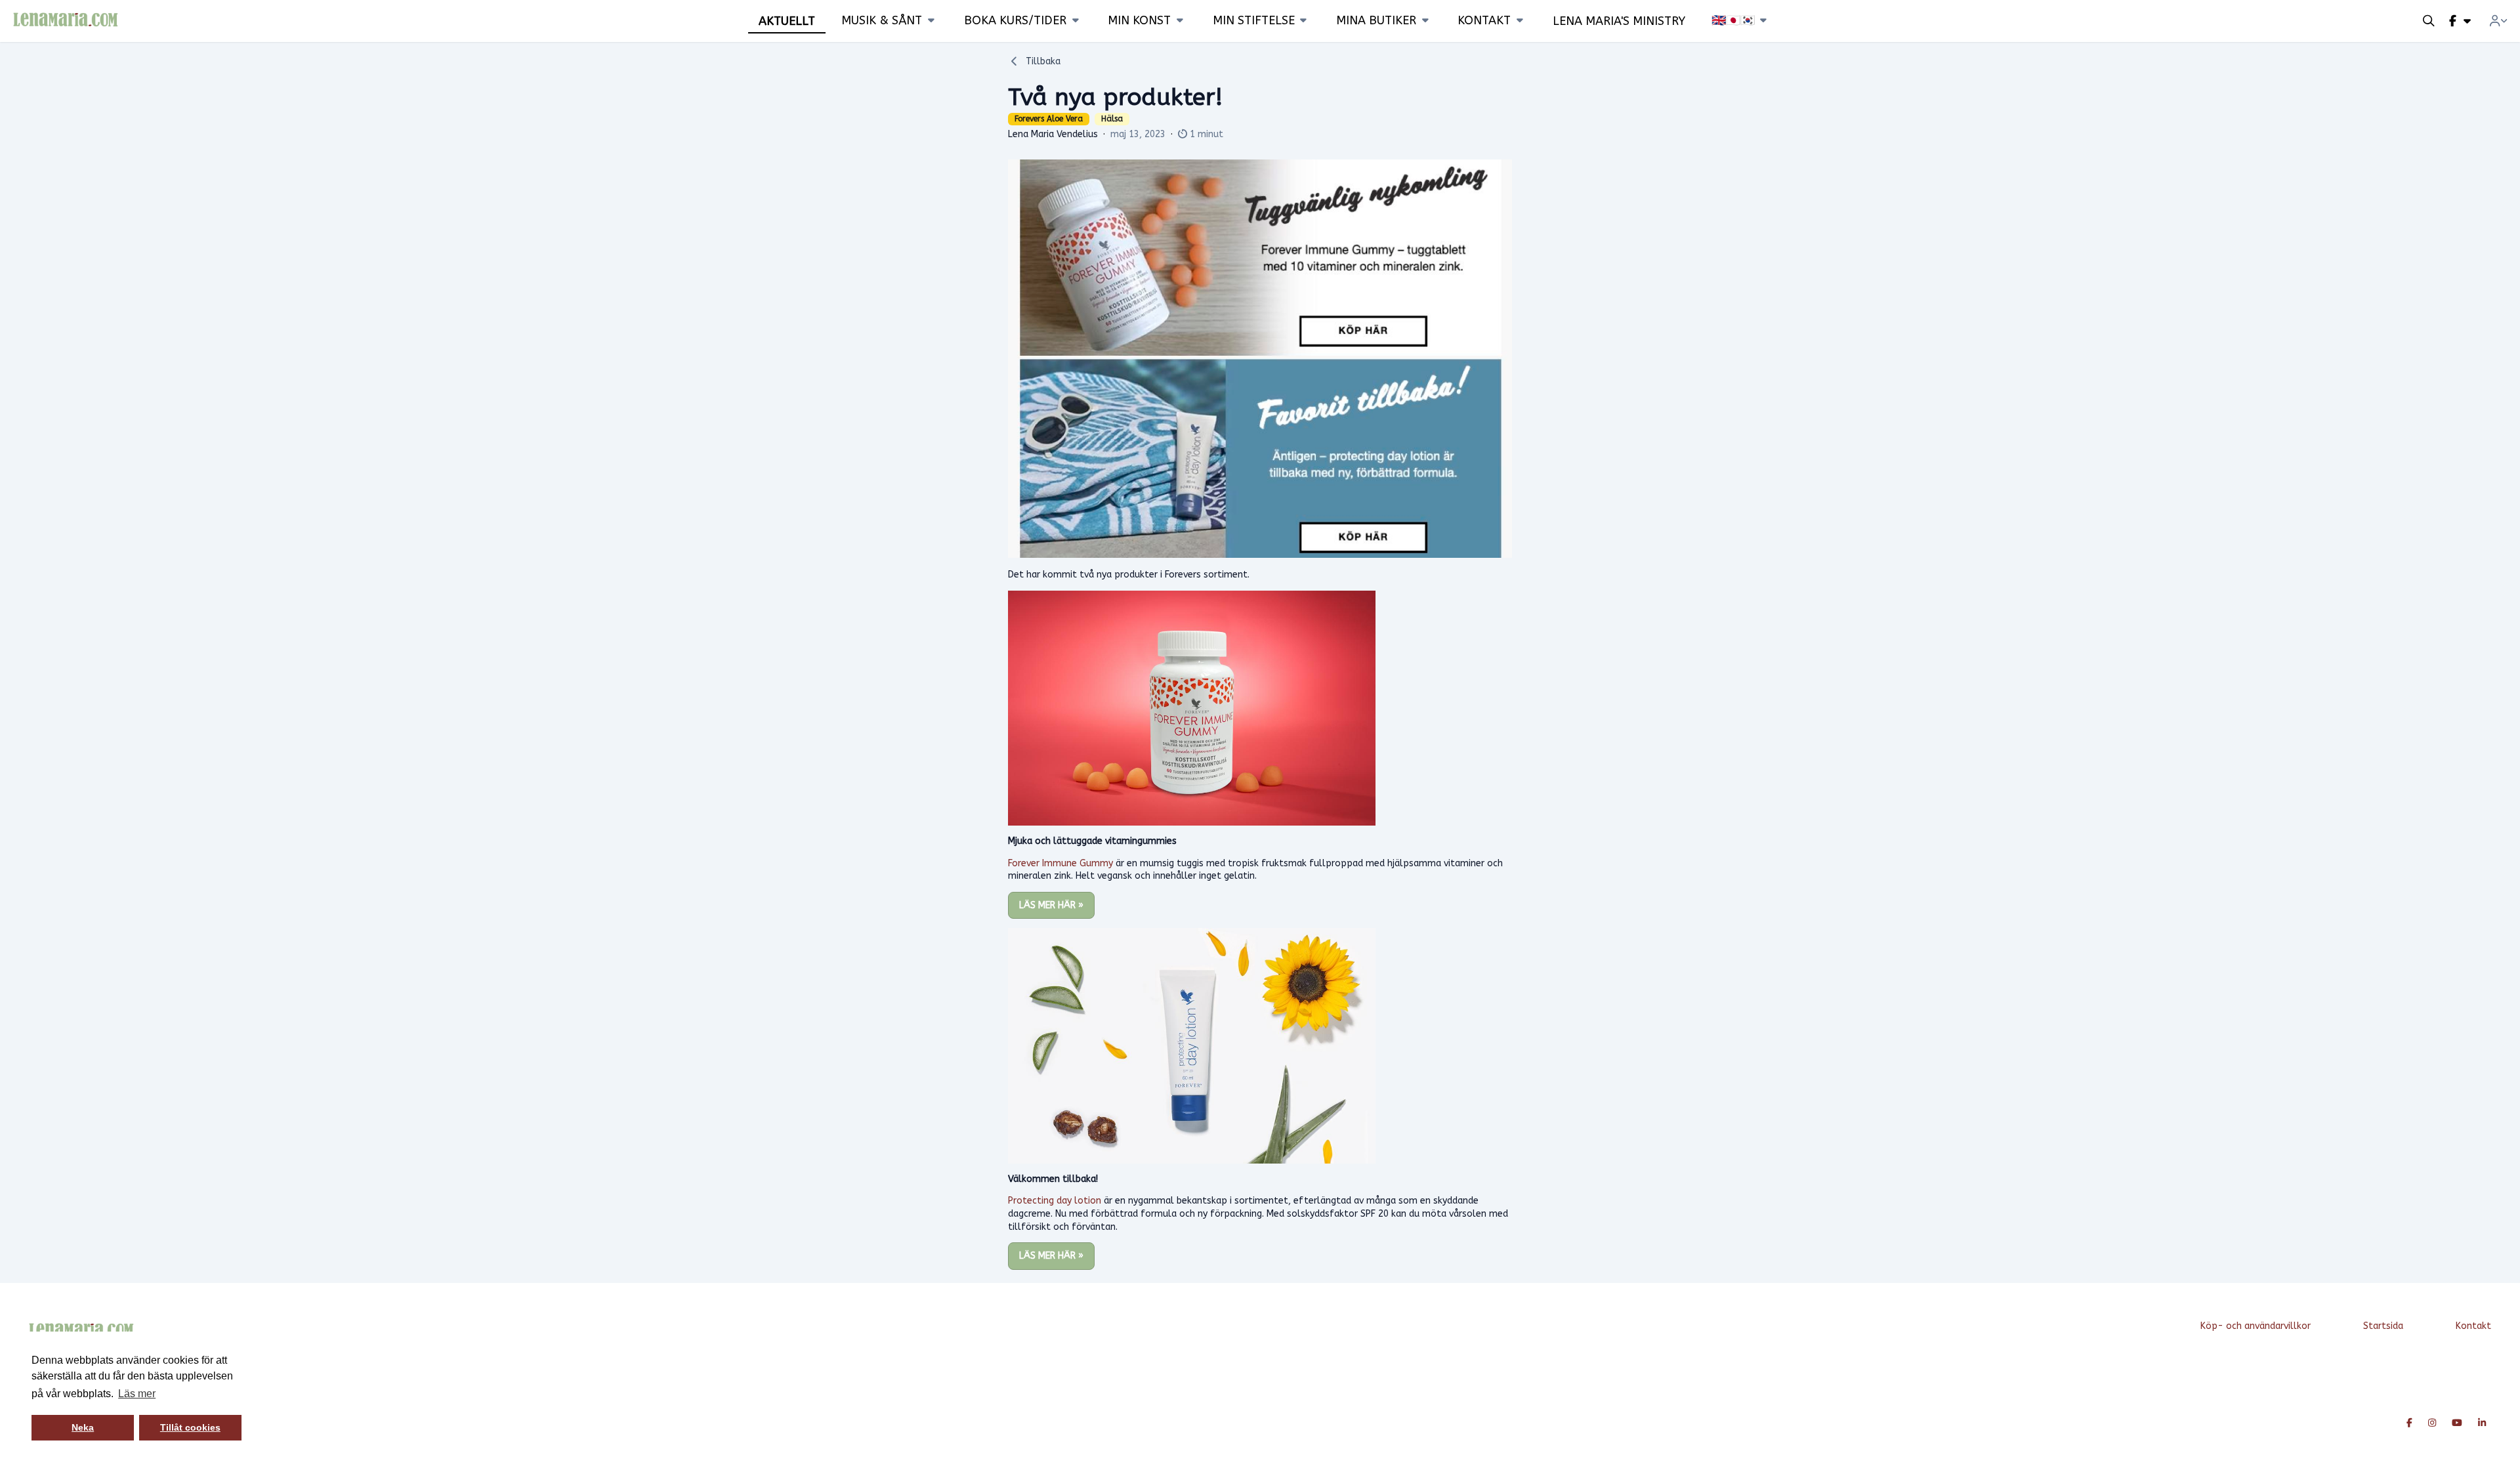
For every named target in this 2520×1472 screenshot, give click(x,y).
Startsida (2383, 1326)
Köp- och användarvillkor (2256, 1326)
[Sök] (2429, 21)
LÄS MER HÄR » (1051, 905)
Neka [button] (83, 1427)
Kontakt (2473, 1326)
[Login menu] (2498, 21)
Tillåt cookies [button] (190, 1427)
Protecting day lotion (1055, 1201)
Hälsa (1112, 119)
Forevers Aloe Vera (1049, 119)
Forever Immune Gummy (1060, 863)
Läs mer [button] (137, 1394)
